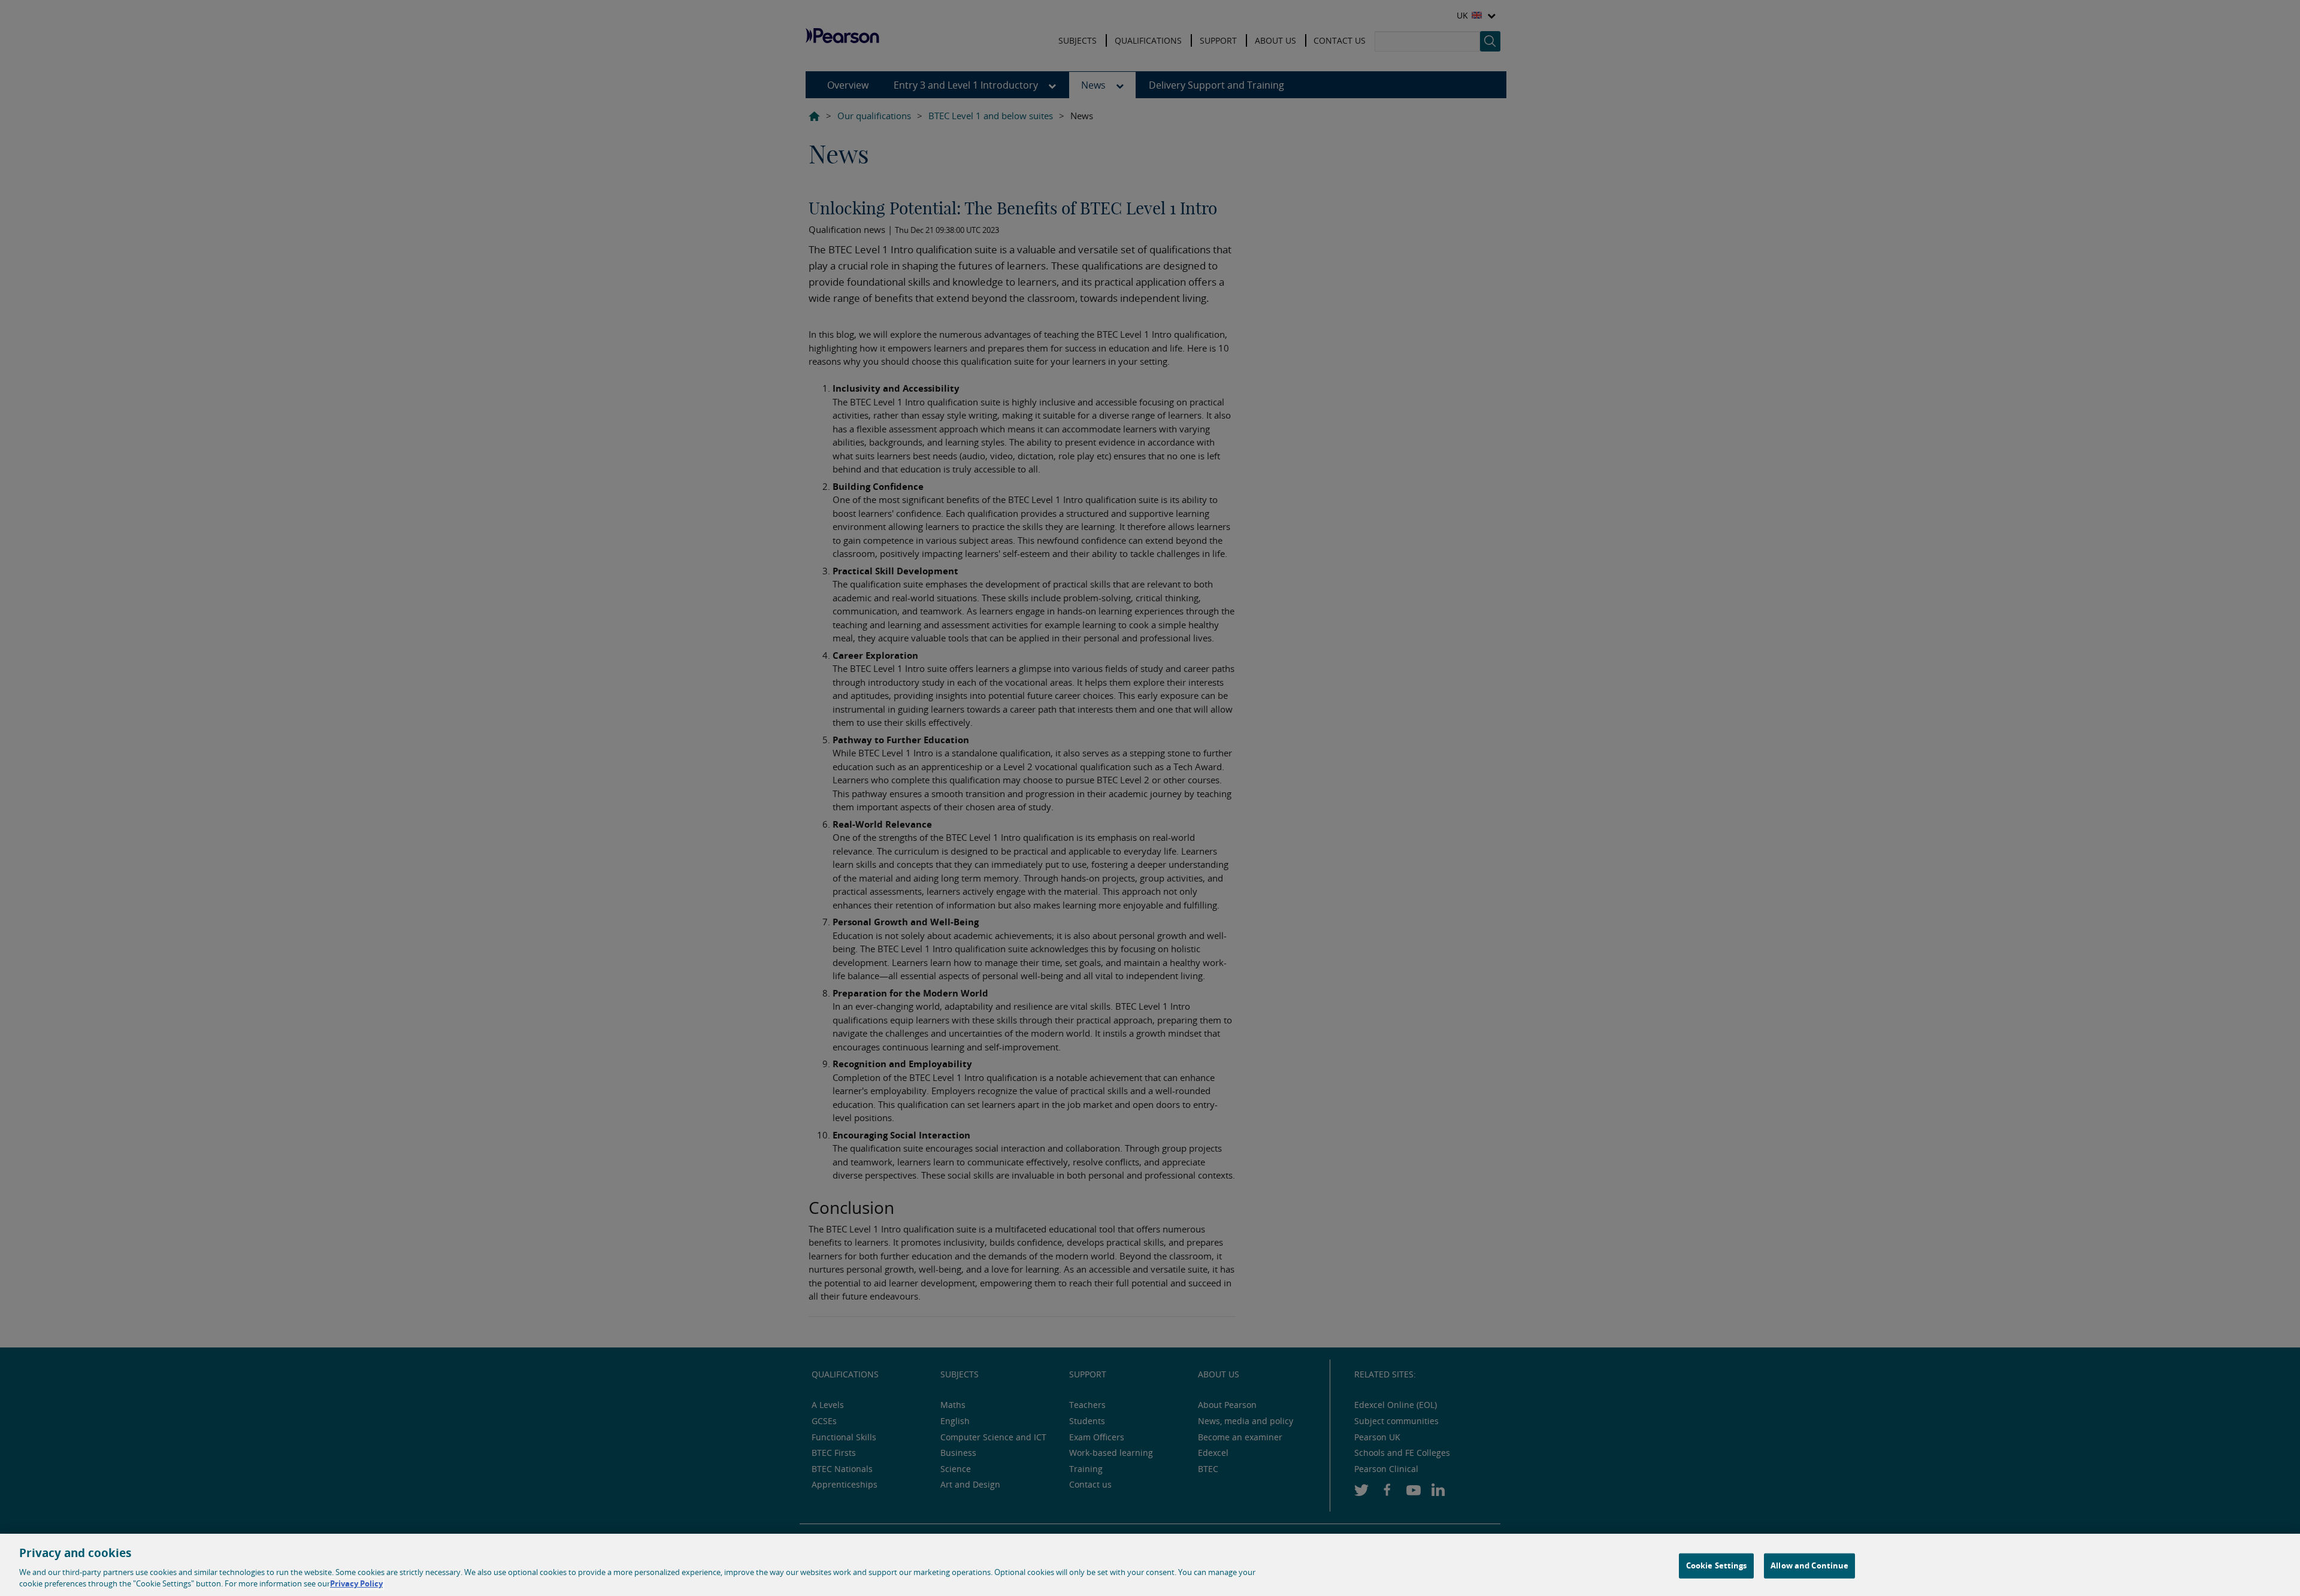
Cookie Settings (1717, 1565)
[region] (1150, 1565)
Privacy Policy (356, 1583)
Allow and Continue (1809, 1565)
